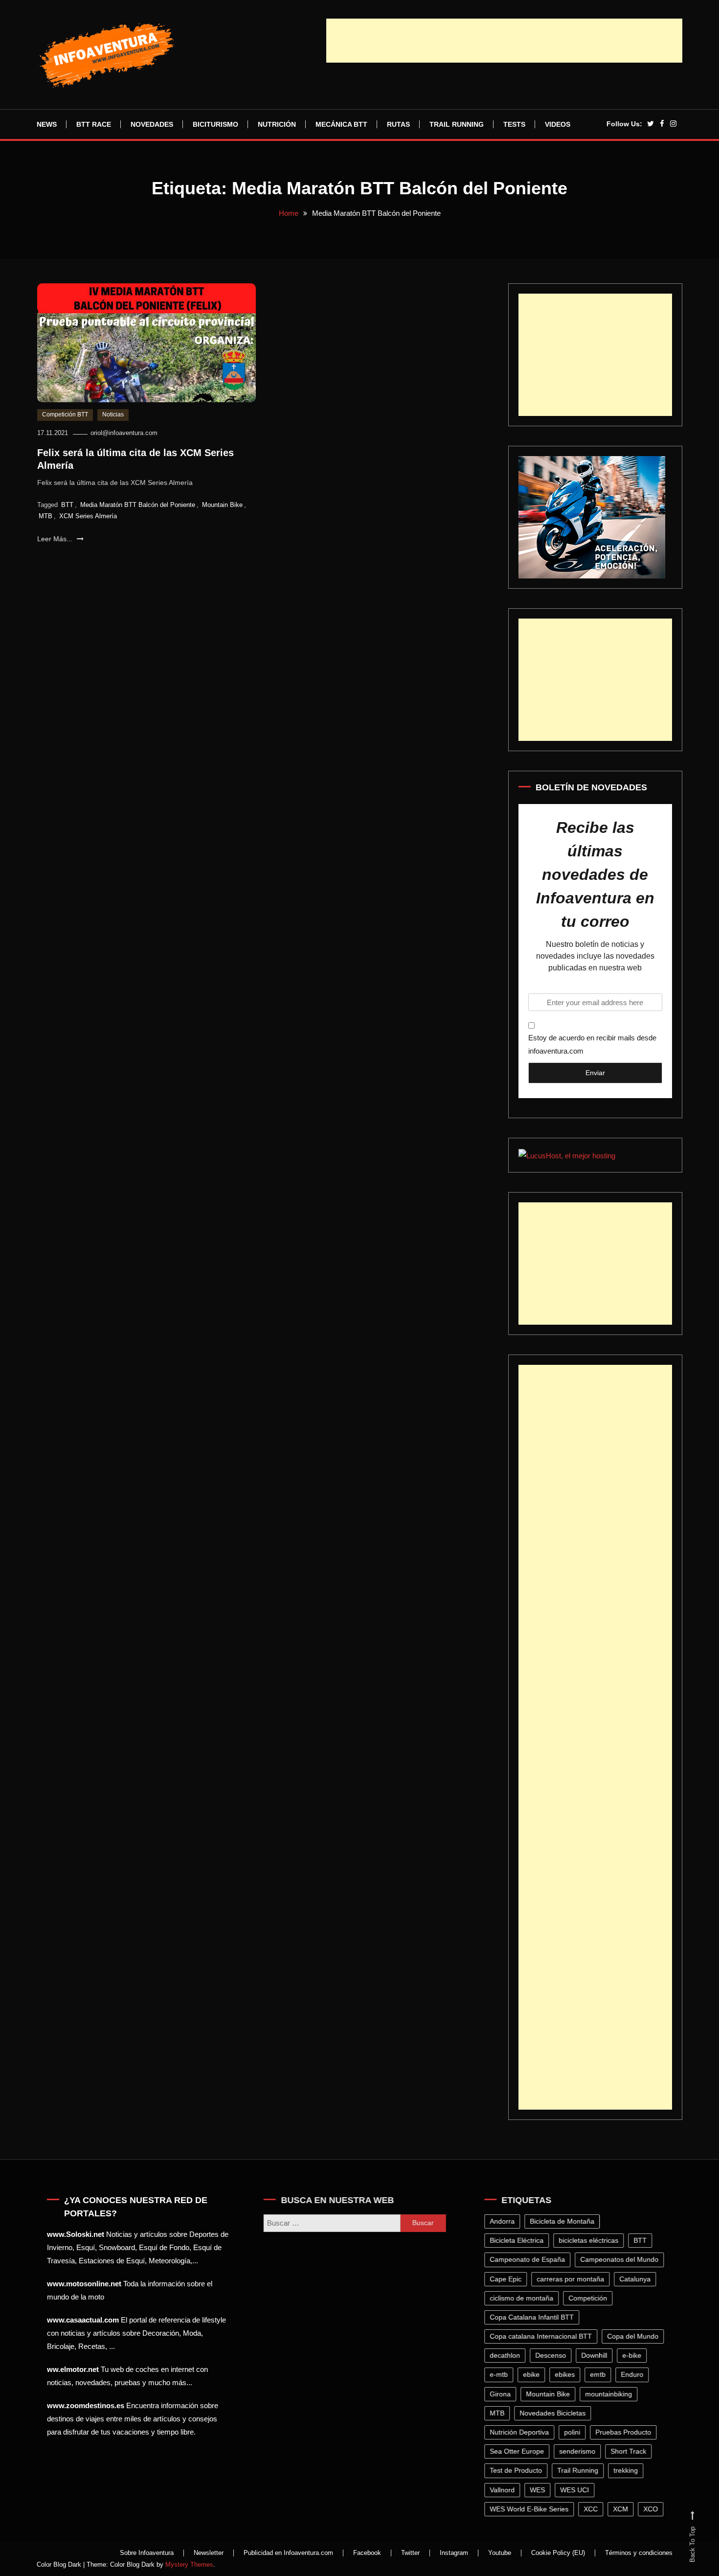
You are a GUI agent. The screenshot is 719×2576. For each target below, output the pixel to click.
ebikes (567, 2374)
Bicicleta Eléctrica (518, 2240)
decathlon (507, 2355)
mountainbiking (610, 2394)
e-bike (634, 2355)
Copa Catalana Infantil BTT (534, 2317)
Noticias (113, 414)
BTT (67, 505)
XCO (652, 2509)
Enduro (634, 2374)
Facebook (367, 2553)
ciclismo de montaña (523, 2298)
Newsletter (209, 2553)
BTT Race (94, 124)
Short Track (630, 2451)
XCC (593, 2509)
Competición (590, 2298)
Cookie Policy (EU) (558, 2553)
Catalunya (637, 2279)
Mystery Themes (189, 2564)
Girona (502, 2394)
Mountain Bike (222, 505)
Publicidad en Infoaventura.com (288, 2553)
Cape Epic (507, 2279)
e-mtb (501, 2374)
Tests (514, 124)
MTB (45, 516)
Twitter (410, 2553)
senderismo (579, 2451)
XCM (622, 2509)
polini (574, 2432)
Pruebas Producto (625, 2432)
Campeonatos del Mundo (621, 2259)
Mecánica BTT (341, 124)
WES (539, 2490)
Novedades (152, 124)
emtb (600, 2374)
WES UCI (576, 2490)
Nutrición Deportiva (521, 2432)
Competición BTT (65, 414)
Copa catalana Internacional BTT (543, 2336)
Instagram (454, 2553)
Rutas (398, 124)
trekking (628, 2470)
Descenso (552, 2355)
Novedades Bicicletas (554, 2413)
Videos (558, 124)
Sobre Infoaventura (147, 2553)
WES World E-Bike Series (531, 2509)
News (47, 124)
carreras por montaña (572, 2279)
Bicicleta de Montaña (564, 2221)
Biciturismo (215, 124)
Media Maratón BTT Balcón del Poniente (138, 505)
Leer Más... (56, 539)
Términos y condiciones (639, 2553)
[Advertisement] (504, 41)
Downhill (596, 2355)
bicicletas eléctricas (590, 2240)
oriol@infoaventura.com (124, 433)
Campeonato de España (529, 2259)
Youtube (500, 2553)
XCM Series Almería (88, 516)
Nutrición (277, 124)
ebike (533, 2374)
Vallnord (504, 2490)
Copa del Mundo (635, 2336)
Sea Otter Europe (519, 2451)
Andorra (504, 2221)
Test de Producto (518, 2470)
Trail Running (457, 124)
